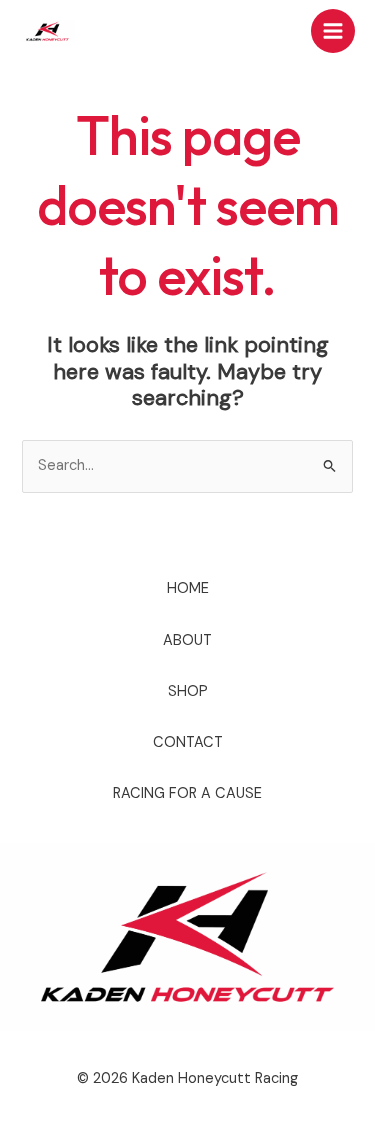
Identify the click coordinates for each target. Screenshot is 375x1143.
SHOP (188, 691)
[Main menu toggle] (333, 31)
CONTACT (188, 742)
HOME (188, 588)
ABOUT (187, 640)
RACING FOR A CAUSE (187, 793)
